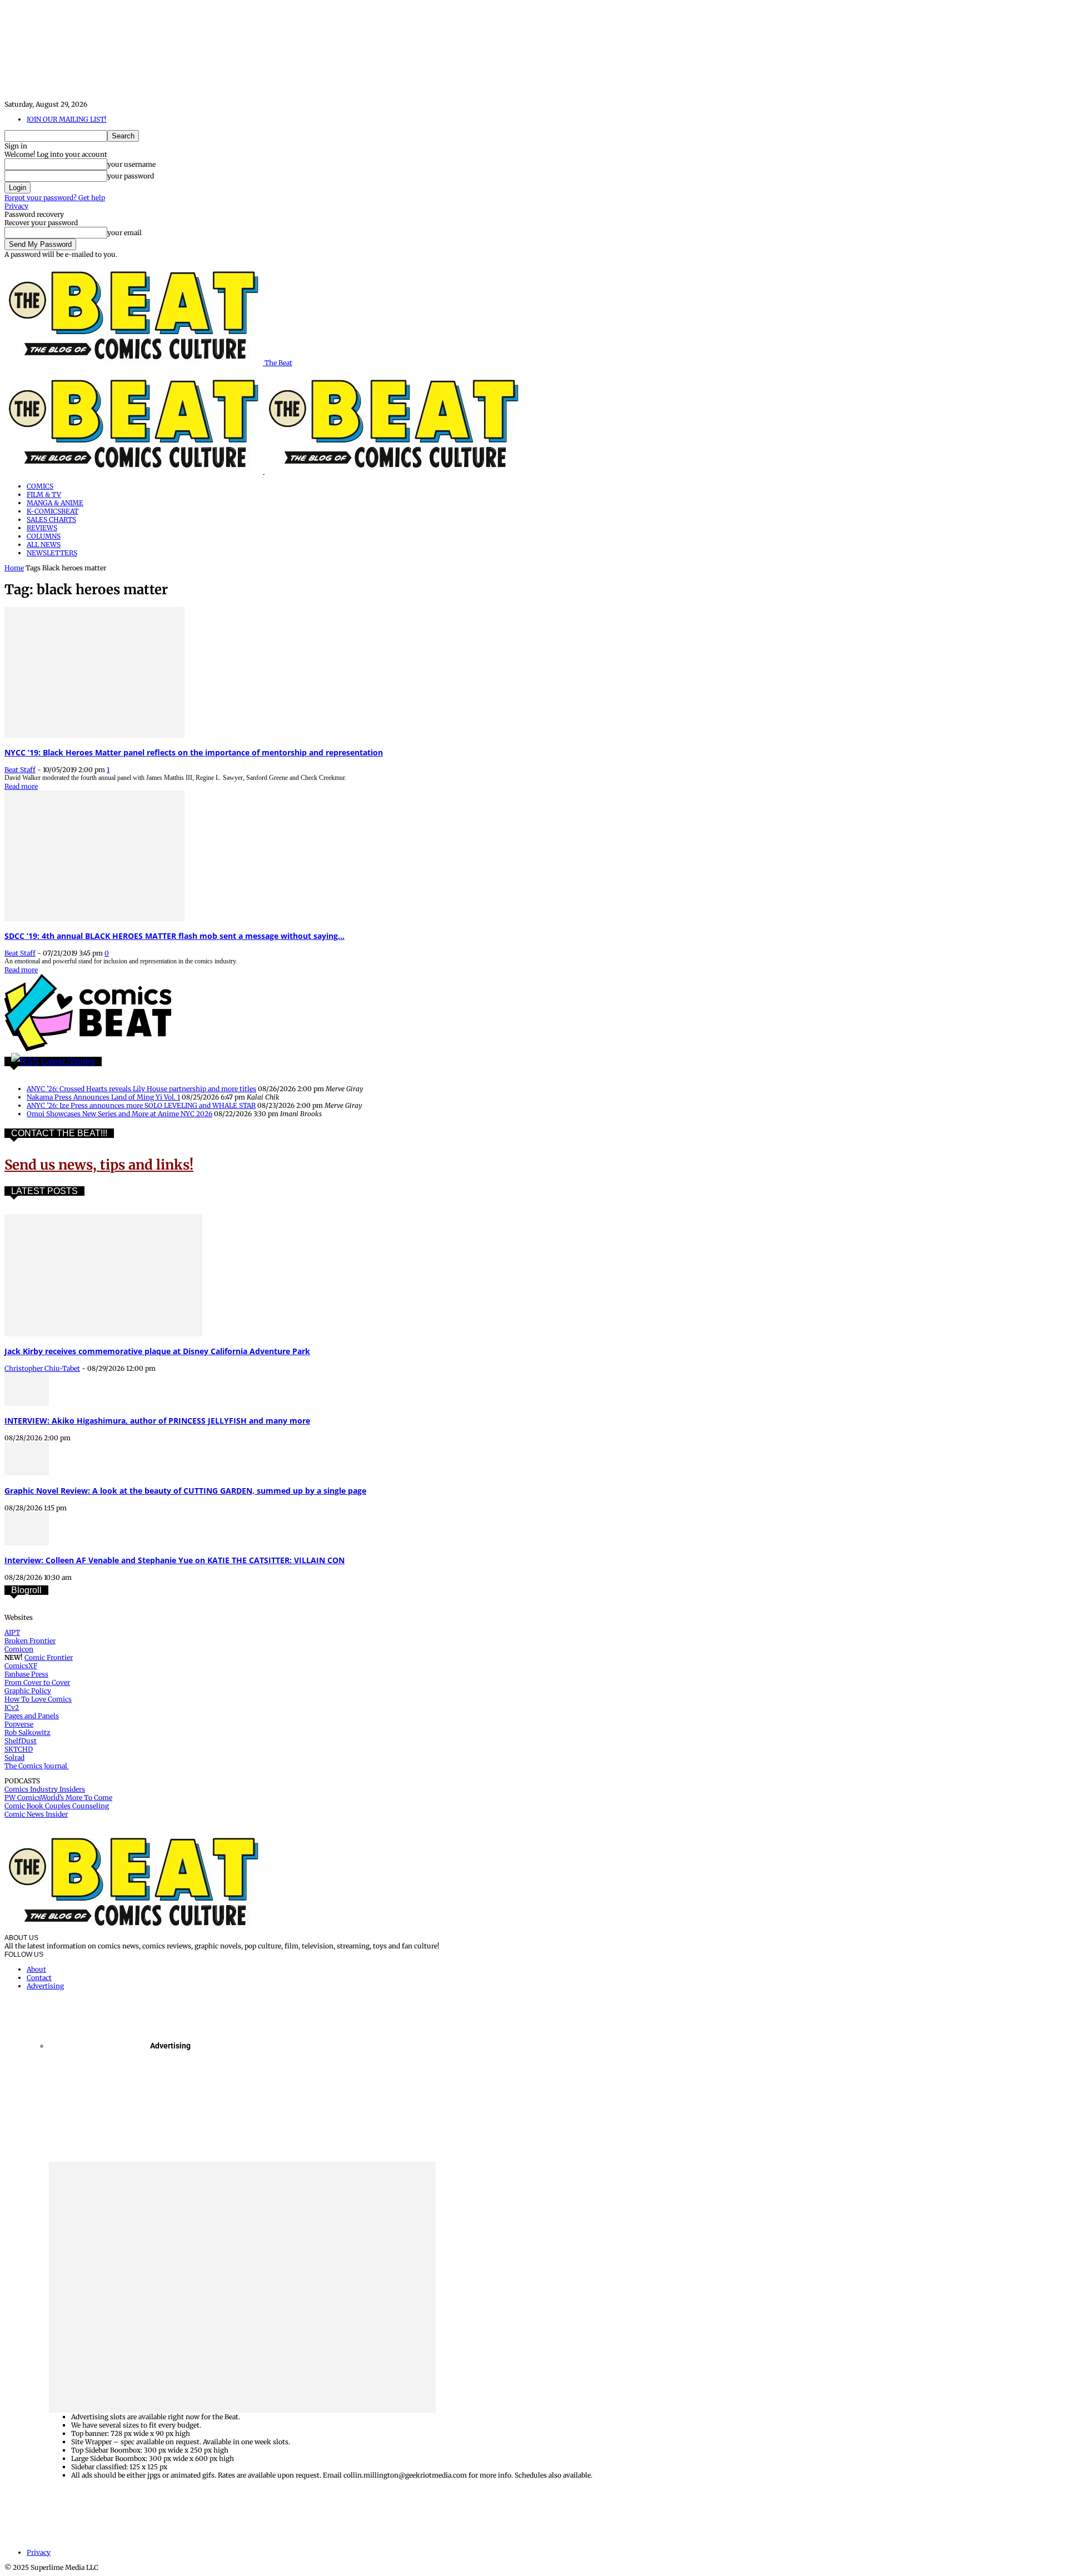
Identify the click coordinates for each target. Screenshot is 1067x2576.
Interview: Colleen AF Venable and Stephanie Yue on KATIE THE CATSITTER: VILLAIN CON (174, 1560)
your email (124, 233)
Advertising (45, 1986)
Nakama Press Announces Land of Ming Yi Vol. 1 (103, 1097)
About (36, 1969)
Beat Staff (20, 770)
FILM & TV (44, 494)
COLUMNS (44, 536)
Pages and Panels (32, 1716)
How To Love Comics (38, 1699)
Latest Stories (68, 1061)
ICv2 (12, 1707)
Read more (21, 786)
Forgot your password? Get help (55, 198)
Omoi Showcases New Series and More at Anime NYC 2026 (119, 1114)
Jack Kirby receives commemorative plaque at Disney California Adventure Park (157, 1351)
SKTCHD (19, 1749)
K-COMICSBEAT (53, 511)
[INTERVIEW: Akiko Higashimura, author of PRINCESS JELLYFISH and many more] (27, 1403)
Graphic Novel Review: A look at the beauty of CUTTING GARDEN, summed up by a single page (185, 1491)
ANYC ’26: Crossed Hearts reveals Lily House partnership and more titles (141, 1089)
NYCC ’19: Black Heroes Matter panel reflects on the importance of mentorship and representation (194, 752)
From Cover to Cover (37, 1682)
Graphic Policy (28, 1691)
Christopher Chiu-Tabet (42, 1368)
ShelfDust (21, 1741)
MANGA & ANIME (55, 503)
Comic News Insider (36, 1814)
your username (131, 164)
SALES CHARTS (51, 519)
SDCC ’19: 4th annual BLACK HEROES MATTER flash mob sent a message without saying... (174, 936)
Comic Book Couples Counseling (57, 1806)
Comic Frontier (49, 1657)
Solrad (14, 1757)
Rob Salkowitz (28, 1732)
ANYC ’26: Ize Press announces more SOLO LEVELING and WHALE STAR (141, 1105)
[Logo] (134, 471)
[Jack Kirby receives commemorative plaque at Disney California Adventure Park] (103, 1334)
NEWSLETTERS (52, 553)
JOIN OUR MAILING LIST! (66, 119)
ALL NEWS (44, 544)
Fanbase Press (26, 1674)
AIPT (12, 1632)
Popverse (19, 1724)
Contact (39, 1978)
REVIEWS (42, 528)
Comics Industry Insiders (45, 1789)
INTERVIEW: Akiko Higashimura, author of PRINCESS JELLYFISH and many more (157, 1421)
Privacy (16, 206)
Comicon (19, 1649)
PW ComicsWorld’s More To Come (58, 1797)
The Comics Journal (37, 1766)
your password (131, 176)
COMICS (40, 486)
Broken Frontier (30, 1641)
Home (14, 568)
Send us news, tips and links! (99, 1165)
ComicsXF (21, 1666)
